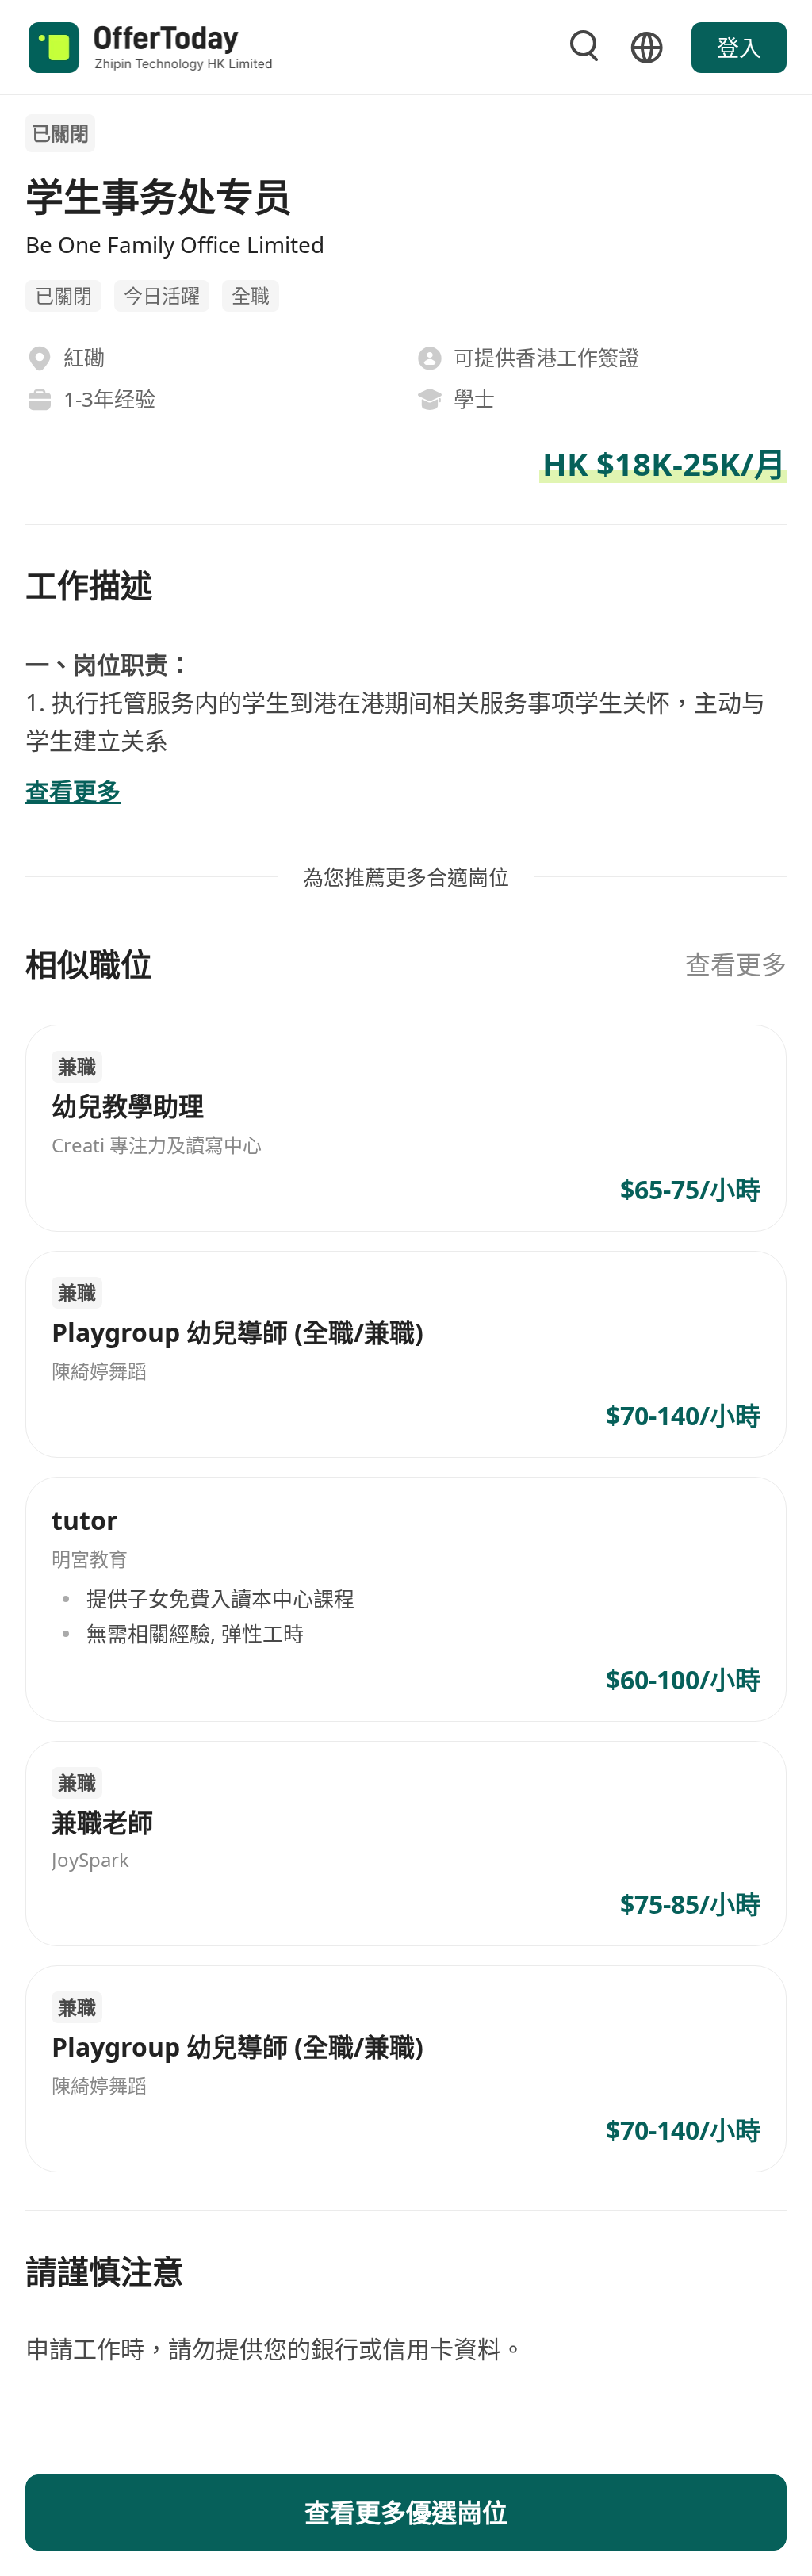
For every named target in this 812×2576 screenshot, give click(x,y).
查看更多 (736, 964)
